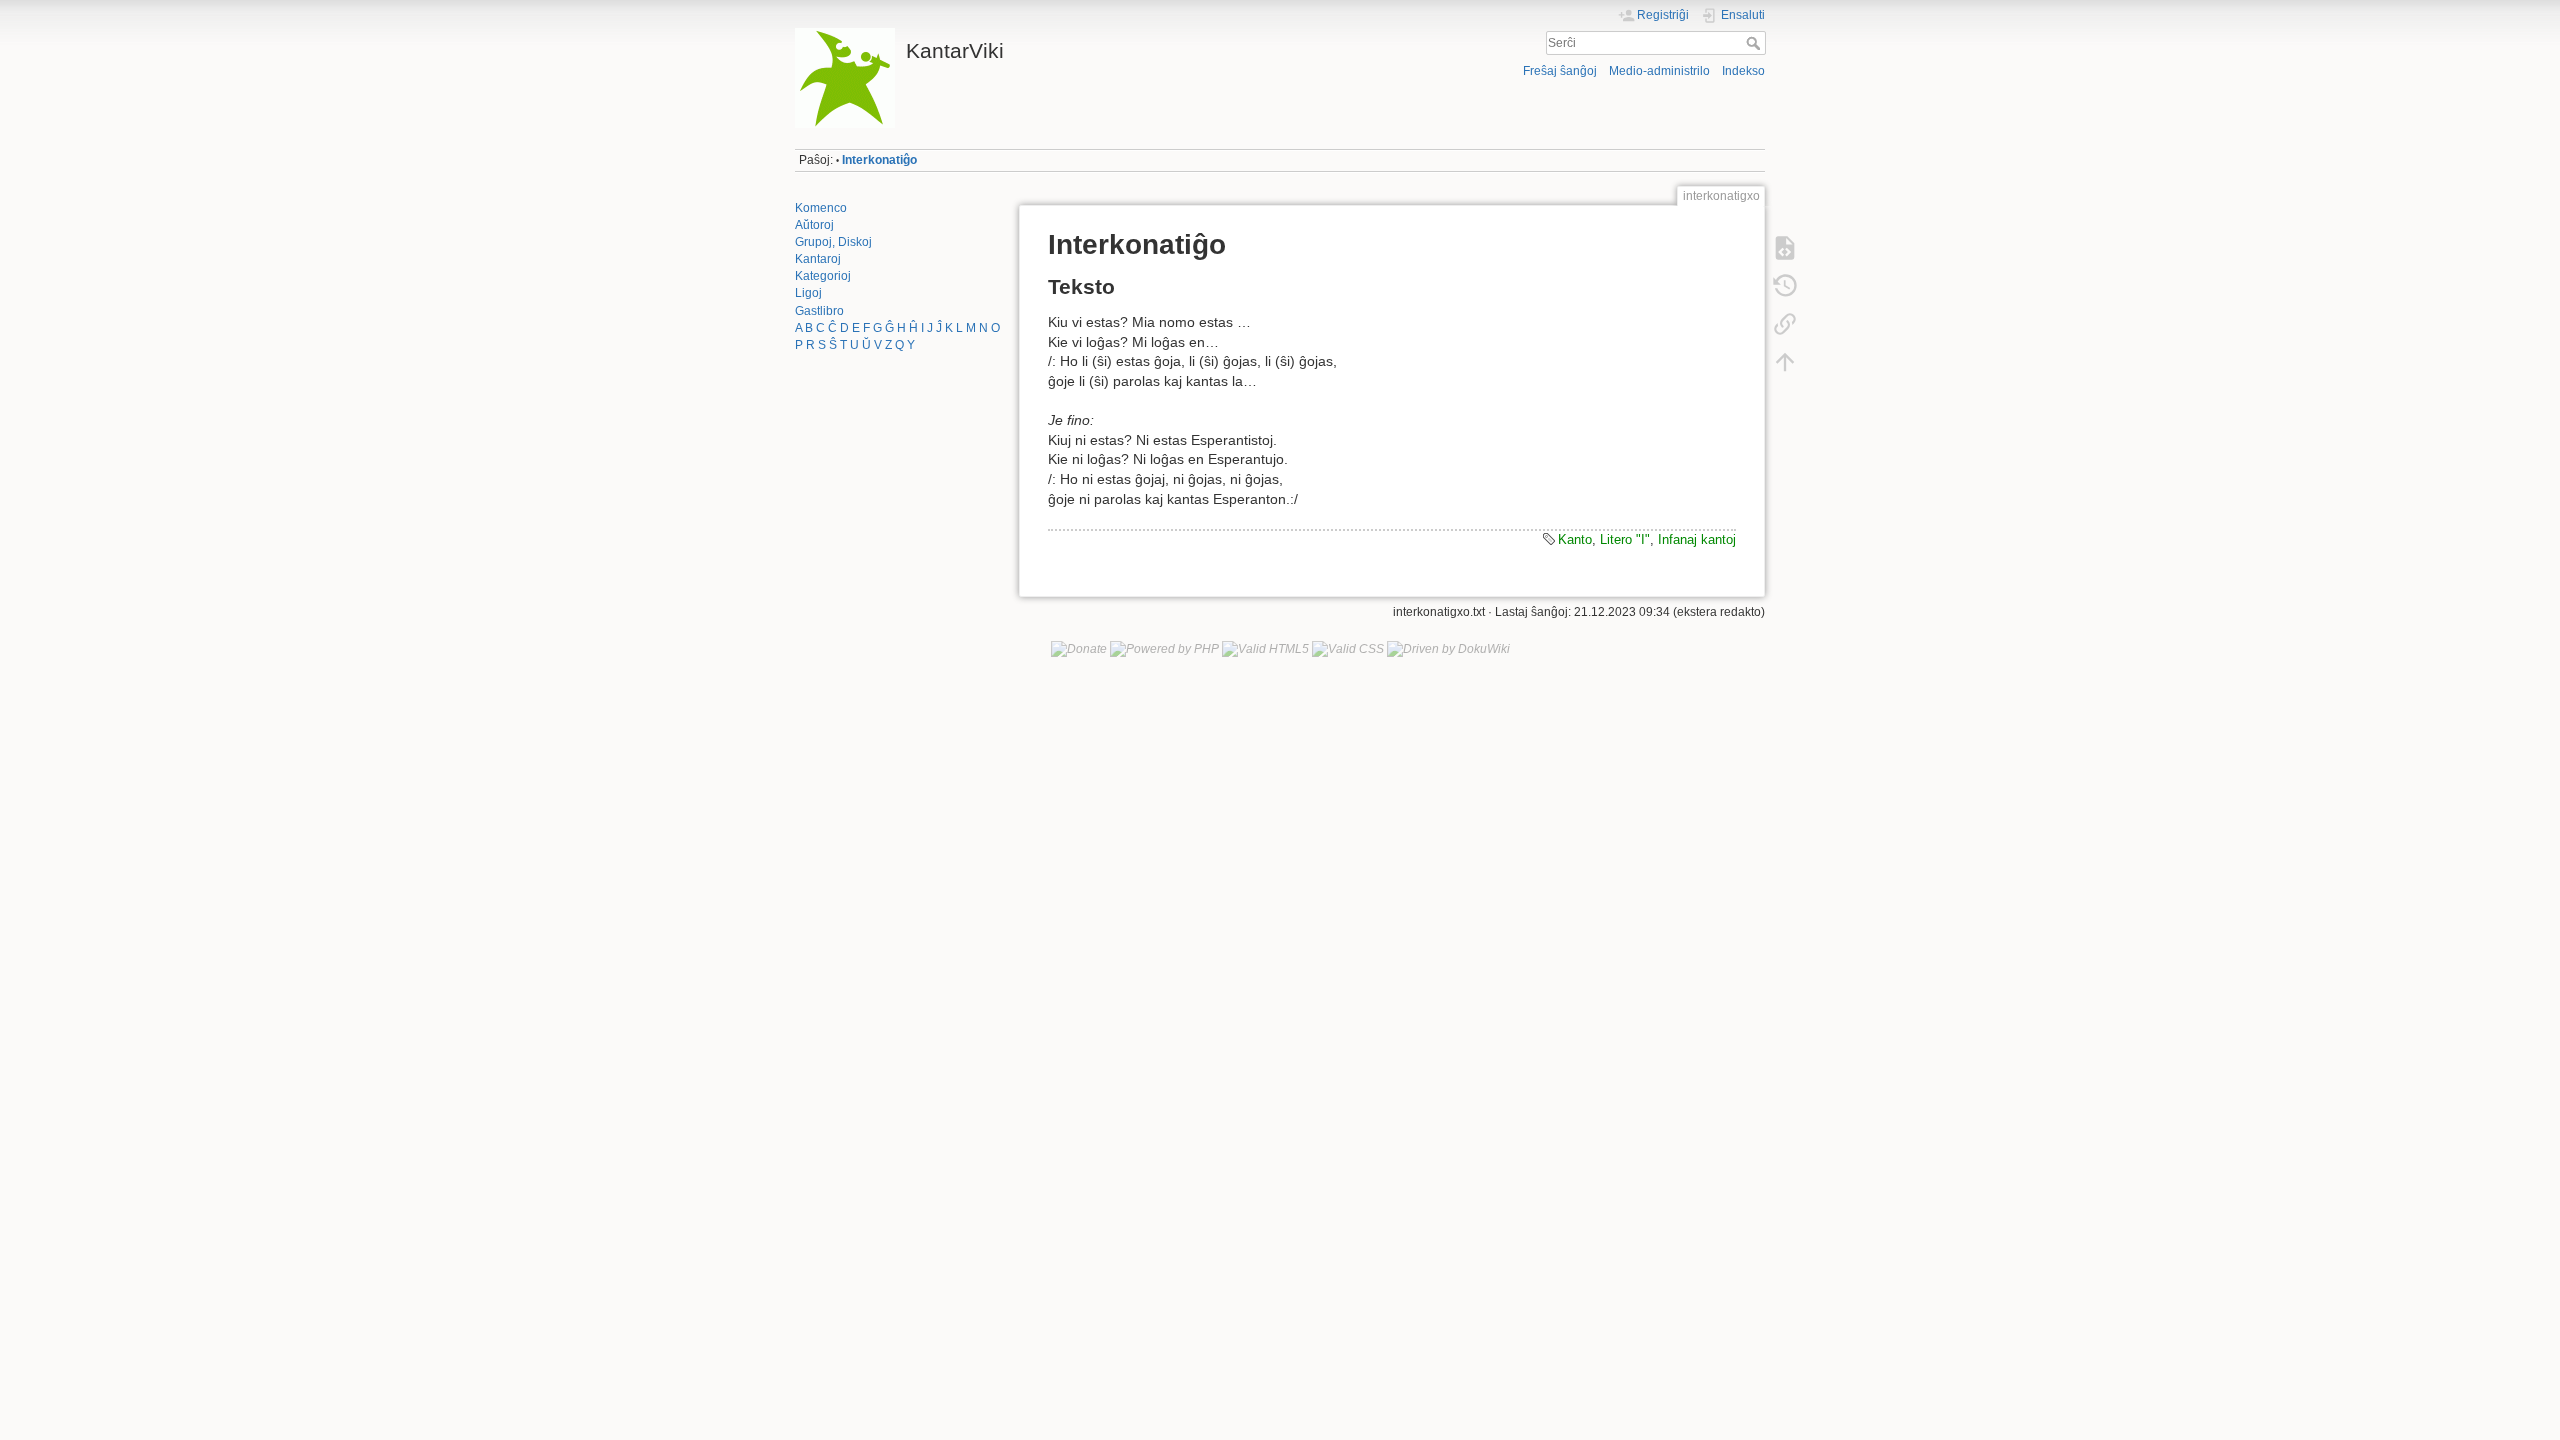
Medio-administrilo (1659, 71)
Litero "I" (1625, 539)
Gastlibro (819, 311)
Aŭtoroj (814, 225)
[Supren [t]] (1785, 362)
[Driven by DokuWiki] (1448, 649)
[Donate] (1079, 649)
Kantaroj (818, 259)
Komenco (821, 208)
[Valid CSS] (1348, 649)
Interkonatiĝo (879, 160)
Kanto (1575, 539)
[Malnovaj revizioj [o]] (1785, 286)
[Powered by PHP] (1164, 649)
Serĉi (1755, 43)
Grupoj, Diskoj (833, 242)
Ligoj (808, 293)
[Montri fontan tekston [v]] (1785, 248)
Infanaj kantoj (1697, 539)
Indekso (1743, 71)
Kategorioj (823, 276)
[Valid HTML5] (1265, 649)
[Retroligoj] (1785, 324)
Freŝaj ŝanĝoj (1560, 71)
